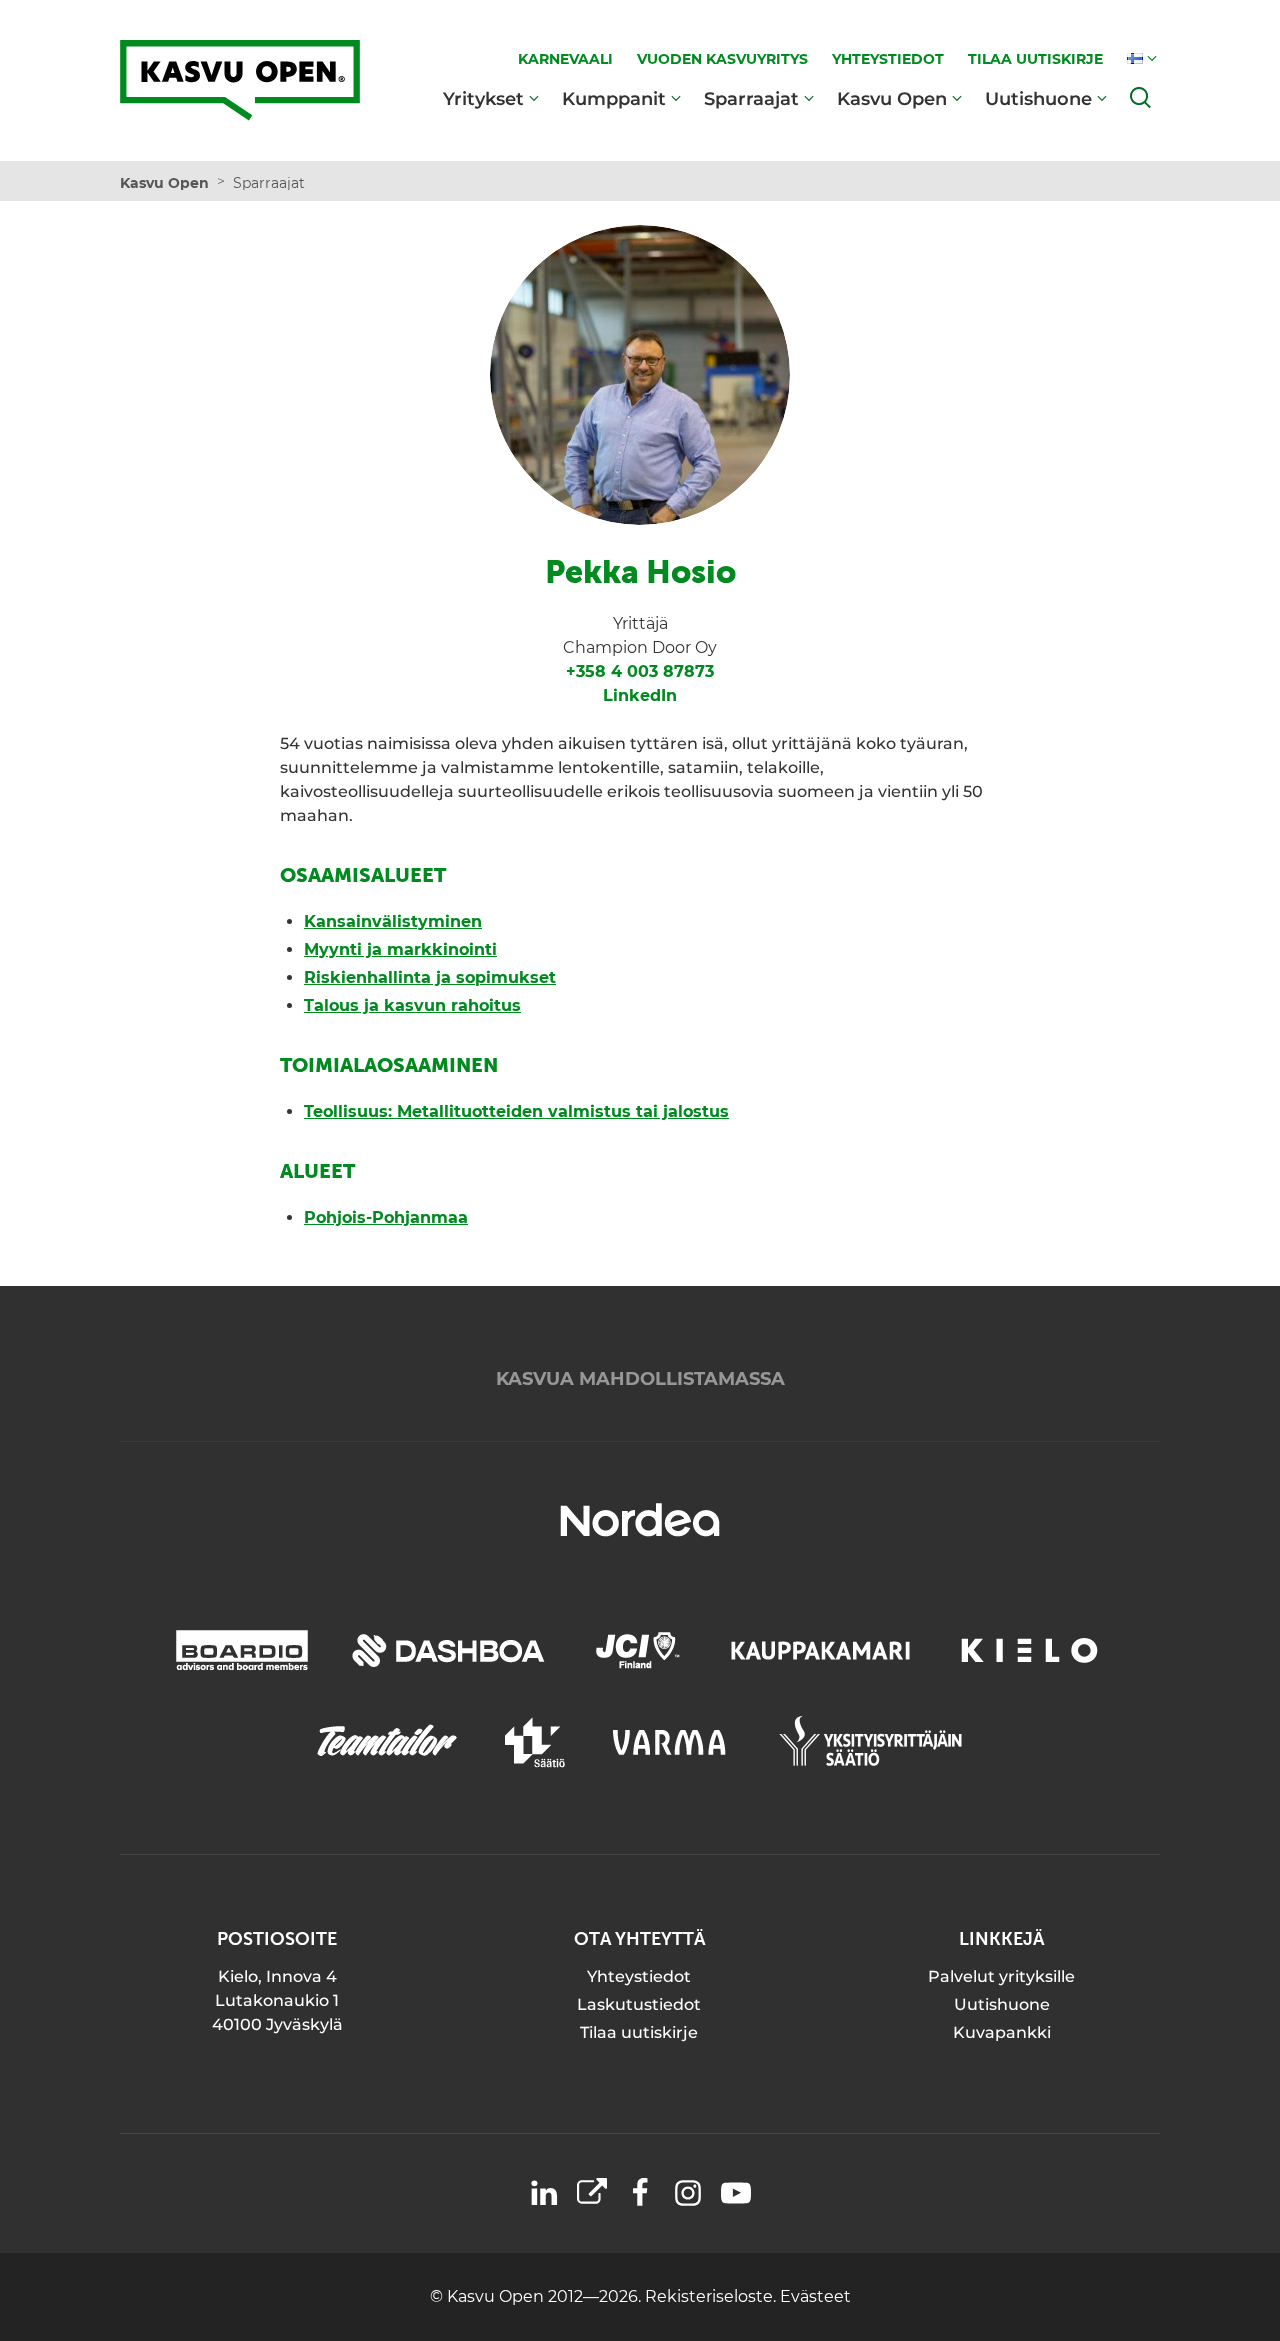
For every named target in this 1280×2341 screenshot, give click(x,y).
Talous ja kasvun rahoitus (412, 1005)
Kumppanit (614, 98)
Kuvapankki (1002, 2032)
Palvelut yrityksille (1001, 1976)
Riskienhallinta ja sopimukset (430, 977)
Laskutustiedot (639, 2004)
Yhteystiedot (639, 1976)
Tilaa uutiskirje (639, 2032)
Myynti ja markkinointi (400, 949)
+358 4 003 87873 (640, 671)
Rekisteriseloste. (712, 2296)
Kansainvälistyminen (393, 921)
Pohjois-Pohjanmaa (386, 1217)
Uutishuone (1038, 98)
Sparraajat (751, 98)
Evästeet (815, 2296)
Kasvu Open (892, 98)
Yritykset (483, 98)
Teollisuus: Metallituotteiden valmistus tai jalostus (516, 1111)
